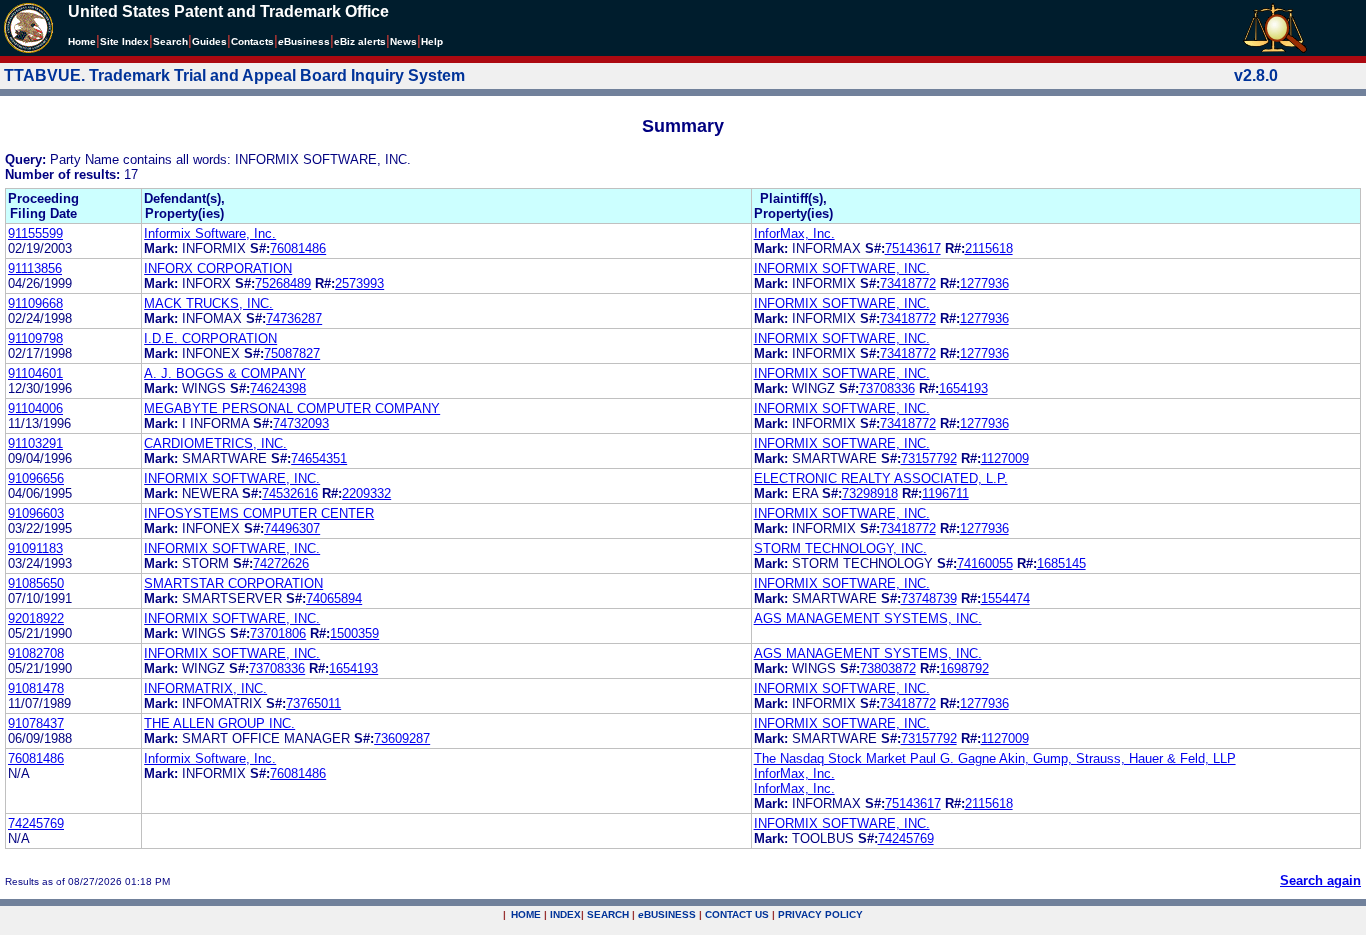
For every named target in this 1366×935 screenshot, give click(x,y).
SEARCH (608, 914)
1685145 (1061, 563)
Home (82, 41)
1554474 (1005, 598)
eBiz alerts (360, 41)
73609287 (402, 738)
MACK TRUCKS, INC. (208, 303)
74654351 (319, 458)
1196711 (945, 493)
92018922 (36, 618)
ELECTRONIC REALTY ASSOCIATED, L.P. (881, 478)
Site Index (124, 41)
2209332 (366, 493)
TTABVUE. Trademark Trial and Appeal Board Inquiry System (234, 75)
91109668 (35, 303)
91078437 (36, 723)
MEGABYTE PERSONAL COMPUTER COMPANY (292, 408)
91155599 (35, 233)
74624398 (278, 388)
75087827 (292, 353)
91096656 (36, 478)
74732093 (301, 423)
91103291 (35, 443)
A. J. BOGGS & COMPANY (225, 373)
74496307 (292, 528)
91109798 (35, 338)
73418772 (908, 283)
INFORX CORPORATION (218, 268)
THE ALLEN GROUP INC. (219, 723)
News (403, 41)
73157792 (929, 458)
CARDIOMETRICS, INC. (215, 443)
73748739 (929, 598)
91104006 (35, 408)
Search (170, 41)
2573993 (359, 283)
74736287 (294, 318)
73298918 (870, 493)
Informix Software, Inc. (210, 233)
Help (432, 41)
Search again (1320, 880)
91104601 (35, 373)
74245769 (36, 823)
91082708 (36, 653)
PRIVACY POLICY (820, 914)
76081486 (298, 248)
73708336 (887, 388)
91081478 (36, 688)
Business (304, 41)
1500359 (354, 633)
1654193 (963, 388)
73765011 (313, 703)
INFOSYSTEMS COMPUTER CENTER (259, 513)
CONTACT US (737, 914)
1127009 (1005, 458)
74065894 (334, 598)
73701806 (278, 633)
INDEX (565, 914)
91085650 (36, 583)
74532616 (290, 493)
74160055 (985, 563)
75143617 (913, 248)
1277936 (984, 283)
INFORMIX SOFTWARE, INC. (842, 268)
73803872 (888, 668)
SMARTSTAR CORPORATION (233, 583)
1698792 (964, 668)
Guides (209, 41)
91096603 (36, 513)
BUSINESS (667, 914)
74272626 (281, 563)
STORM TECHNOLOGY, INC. (840, 548)
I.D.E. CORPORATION (210, 338)
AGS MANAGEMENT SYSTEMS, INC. (868, 618)
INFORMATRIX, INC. (205, 688)
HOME (526, 914)
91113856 (35, 268)
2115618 (989, 248)
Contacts (252, 41)
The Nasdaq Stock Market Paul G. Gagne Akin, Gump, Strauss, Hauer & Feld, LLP (995, 758)
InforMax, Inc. (794, 233)
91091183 (35, 548)
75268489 (283, 283)
